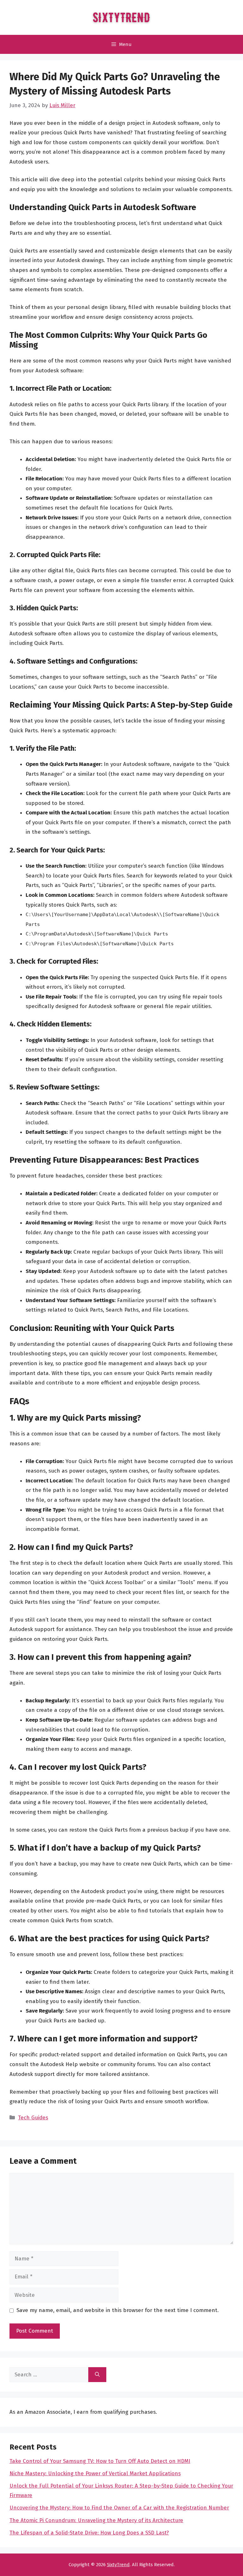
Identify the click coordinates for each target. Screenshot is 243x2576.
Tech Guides (33, 2118)
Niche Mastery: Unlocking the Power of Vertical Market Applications (95, 2473)
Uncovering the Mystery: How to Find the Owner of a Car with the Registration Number (119, 2508)
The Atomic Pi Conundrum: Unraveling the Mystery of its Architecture (96, 2520)
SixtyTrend (118, 2565)
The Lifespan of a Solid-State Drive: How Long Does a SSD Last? (89, 2533)
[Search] (97, 2375)
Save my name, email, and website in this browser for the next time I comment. (118, 2310)
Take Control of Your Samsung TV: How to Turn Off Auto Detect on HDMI (100, 2461)
